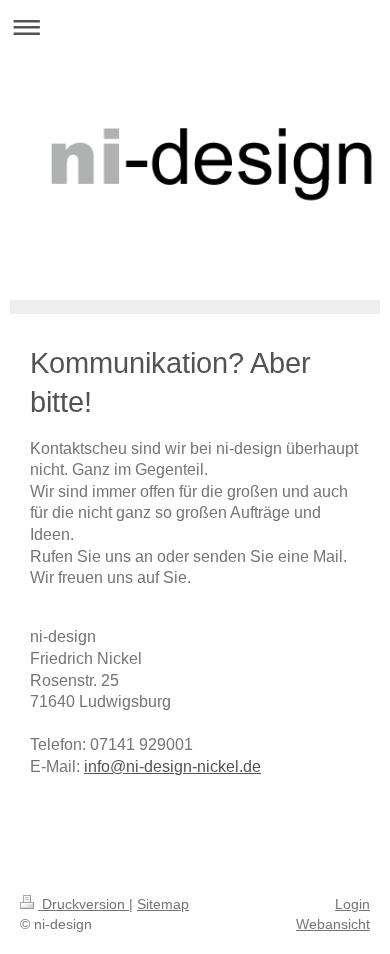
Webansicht (333, 924)
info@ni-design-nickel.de (172, 766)
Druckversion (83, 904)
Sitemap (163, 904)
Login (352, 904)
